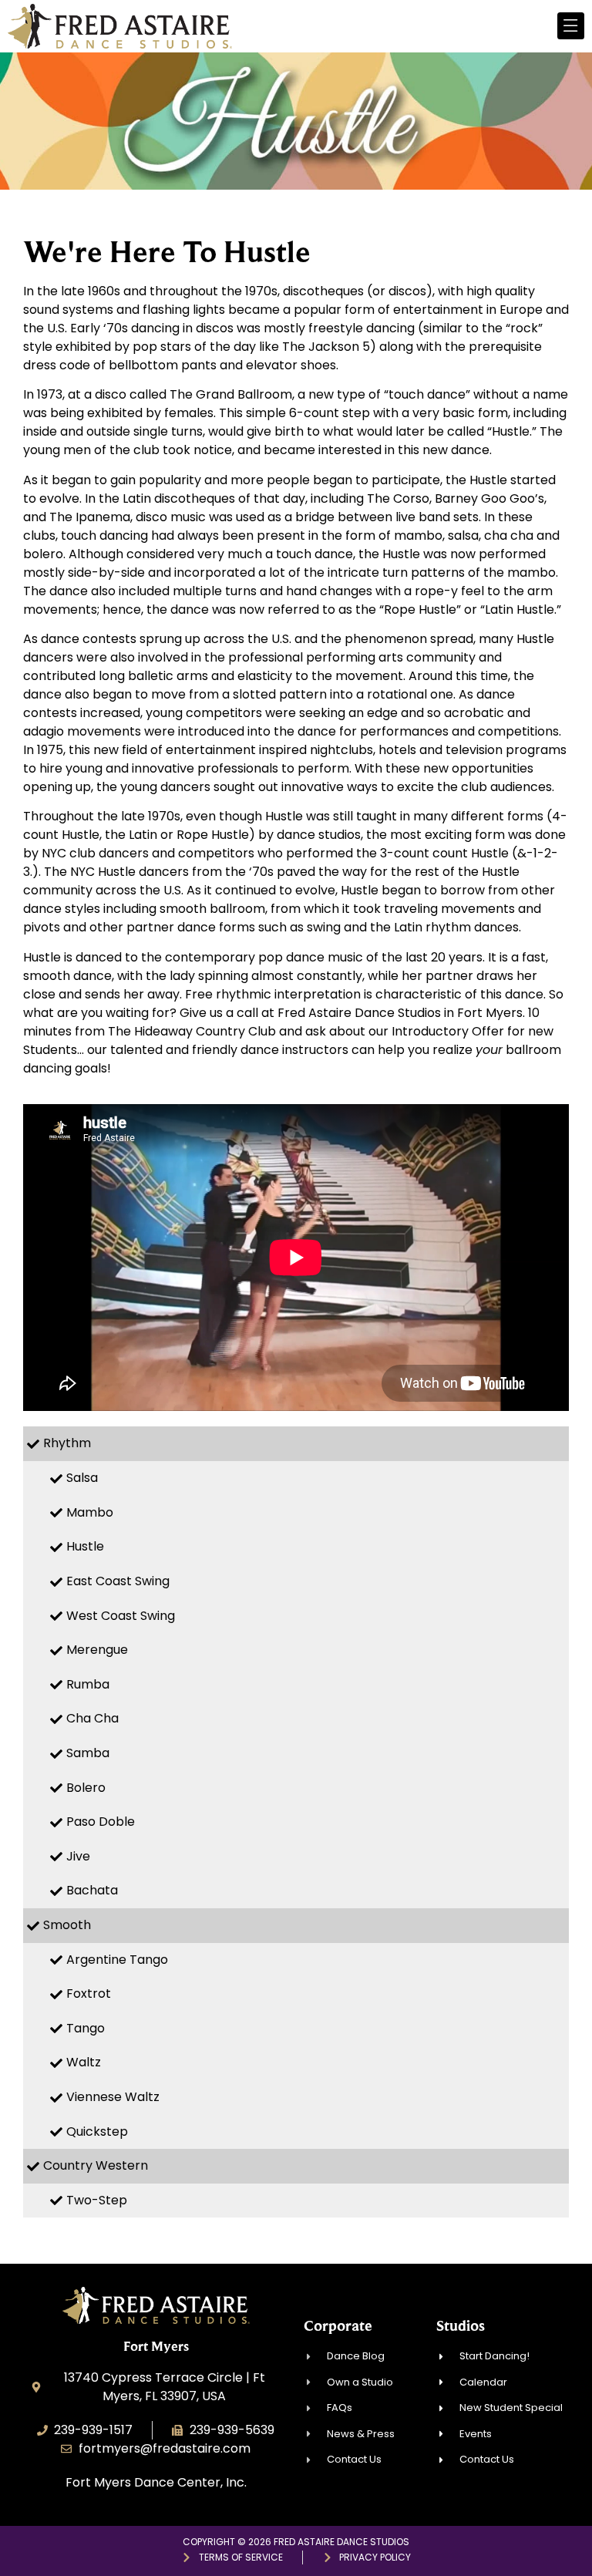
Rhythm (67, 1443)
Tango (86, 2028)
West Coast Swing (121, 1616)
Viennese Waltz (113, 2097)
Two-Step (97, 2200)
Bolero (86, 1788)
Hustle (85, 1546)
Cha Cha (92, 1718)
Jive (78, 1856)
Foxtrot (89, 1993)
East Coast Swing (118, 1581)
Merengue (97, 1650)
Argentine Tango (117, 1960)
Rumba (88, 1684)
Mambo (90, 1512)
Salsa (82, 1478)
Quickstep (97, 2132)
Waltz (84, 2062)
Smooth (67, 1925)
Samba (88, 1753)
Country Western (96, 2165)
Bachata (92, 1890)
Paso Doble (101, 1822)
